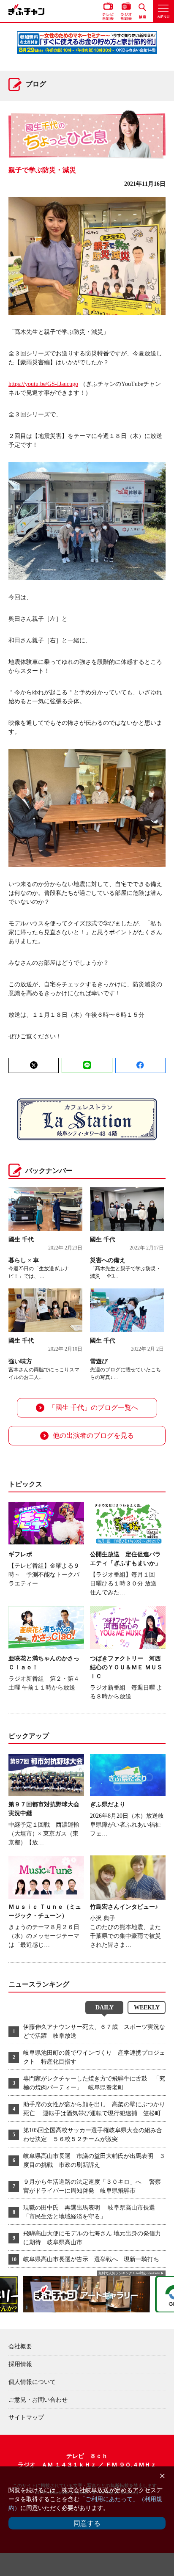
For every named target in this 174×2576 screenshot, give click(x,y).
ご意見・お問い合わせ (38, 2400)
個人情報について (32, 2382)
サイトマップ (26, 2418)
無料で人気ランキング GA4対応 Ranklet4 (129, 2273)
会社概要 (20, 2346)
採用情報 (20, 2364)
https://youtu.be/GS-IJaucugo (43, 384)
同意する (87, 2523)
